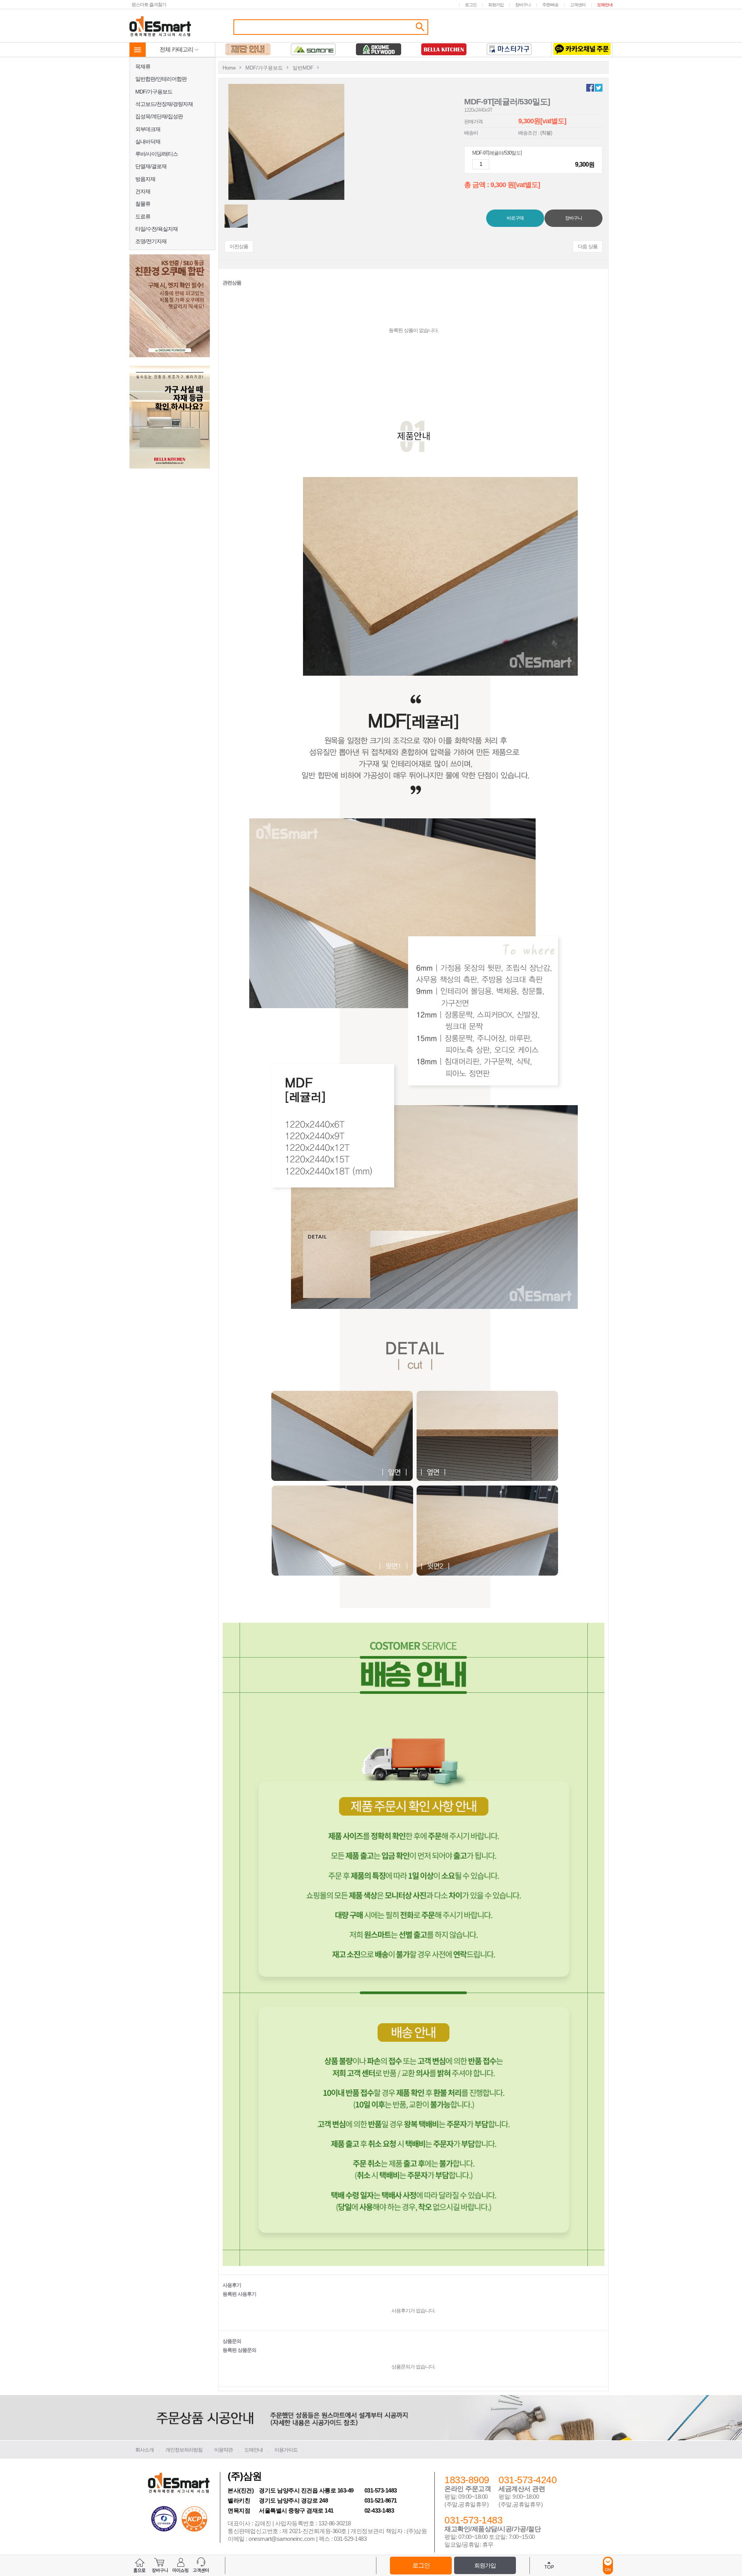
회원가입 (496, 5)
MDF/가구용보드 (154, 92)
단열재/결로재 (151, 166)
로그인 (471, 5)
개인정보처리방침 (184, 2450)
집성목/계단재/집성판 (159, 116)
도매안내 (605, 5)
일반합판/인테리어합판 (161, 79)
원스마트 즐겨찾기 (149, 4)
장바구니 (523, 5)
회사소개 (145, 2450)
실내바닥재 (148, 141)
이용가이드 (286, 2450)
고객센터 (578, 5)
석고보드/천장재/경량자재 (164, 104)
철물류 (143, 204)
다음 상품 (588, 246)
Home (229, 68)
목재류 (143, 66)
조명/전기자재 (151, 241)
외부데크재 (148, 129)
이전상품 (239, 246)
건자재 (143, 191)
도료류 (143, 216)
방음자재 (145, 179)
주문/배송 (550, 5)
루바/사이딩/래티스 (157, 154)
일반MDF (303, 68)
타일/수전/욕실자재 (157, 229)
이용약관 (223, 2450)
